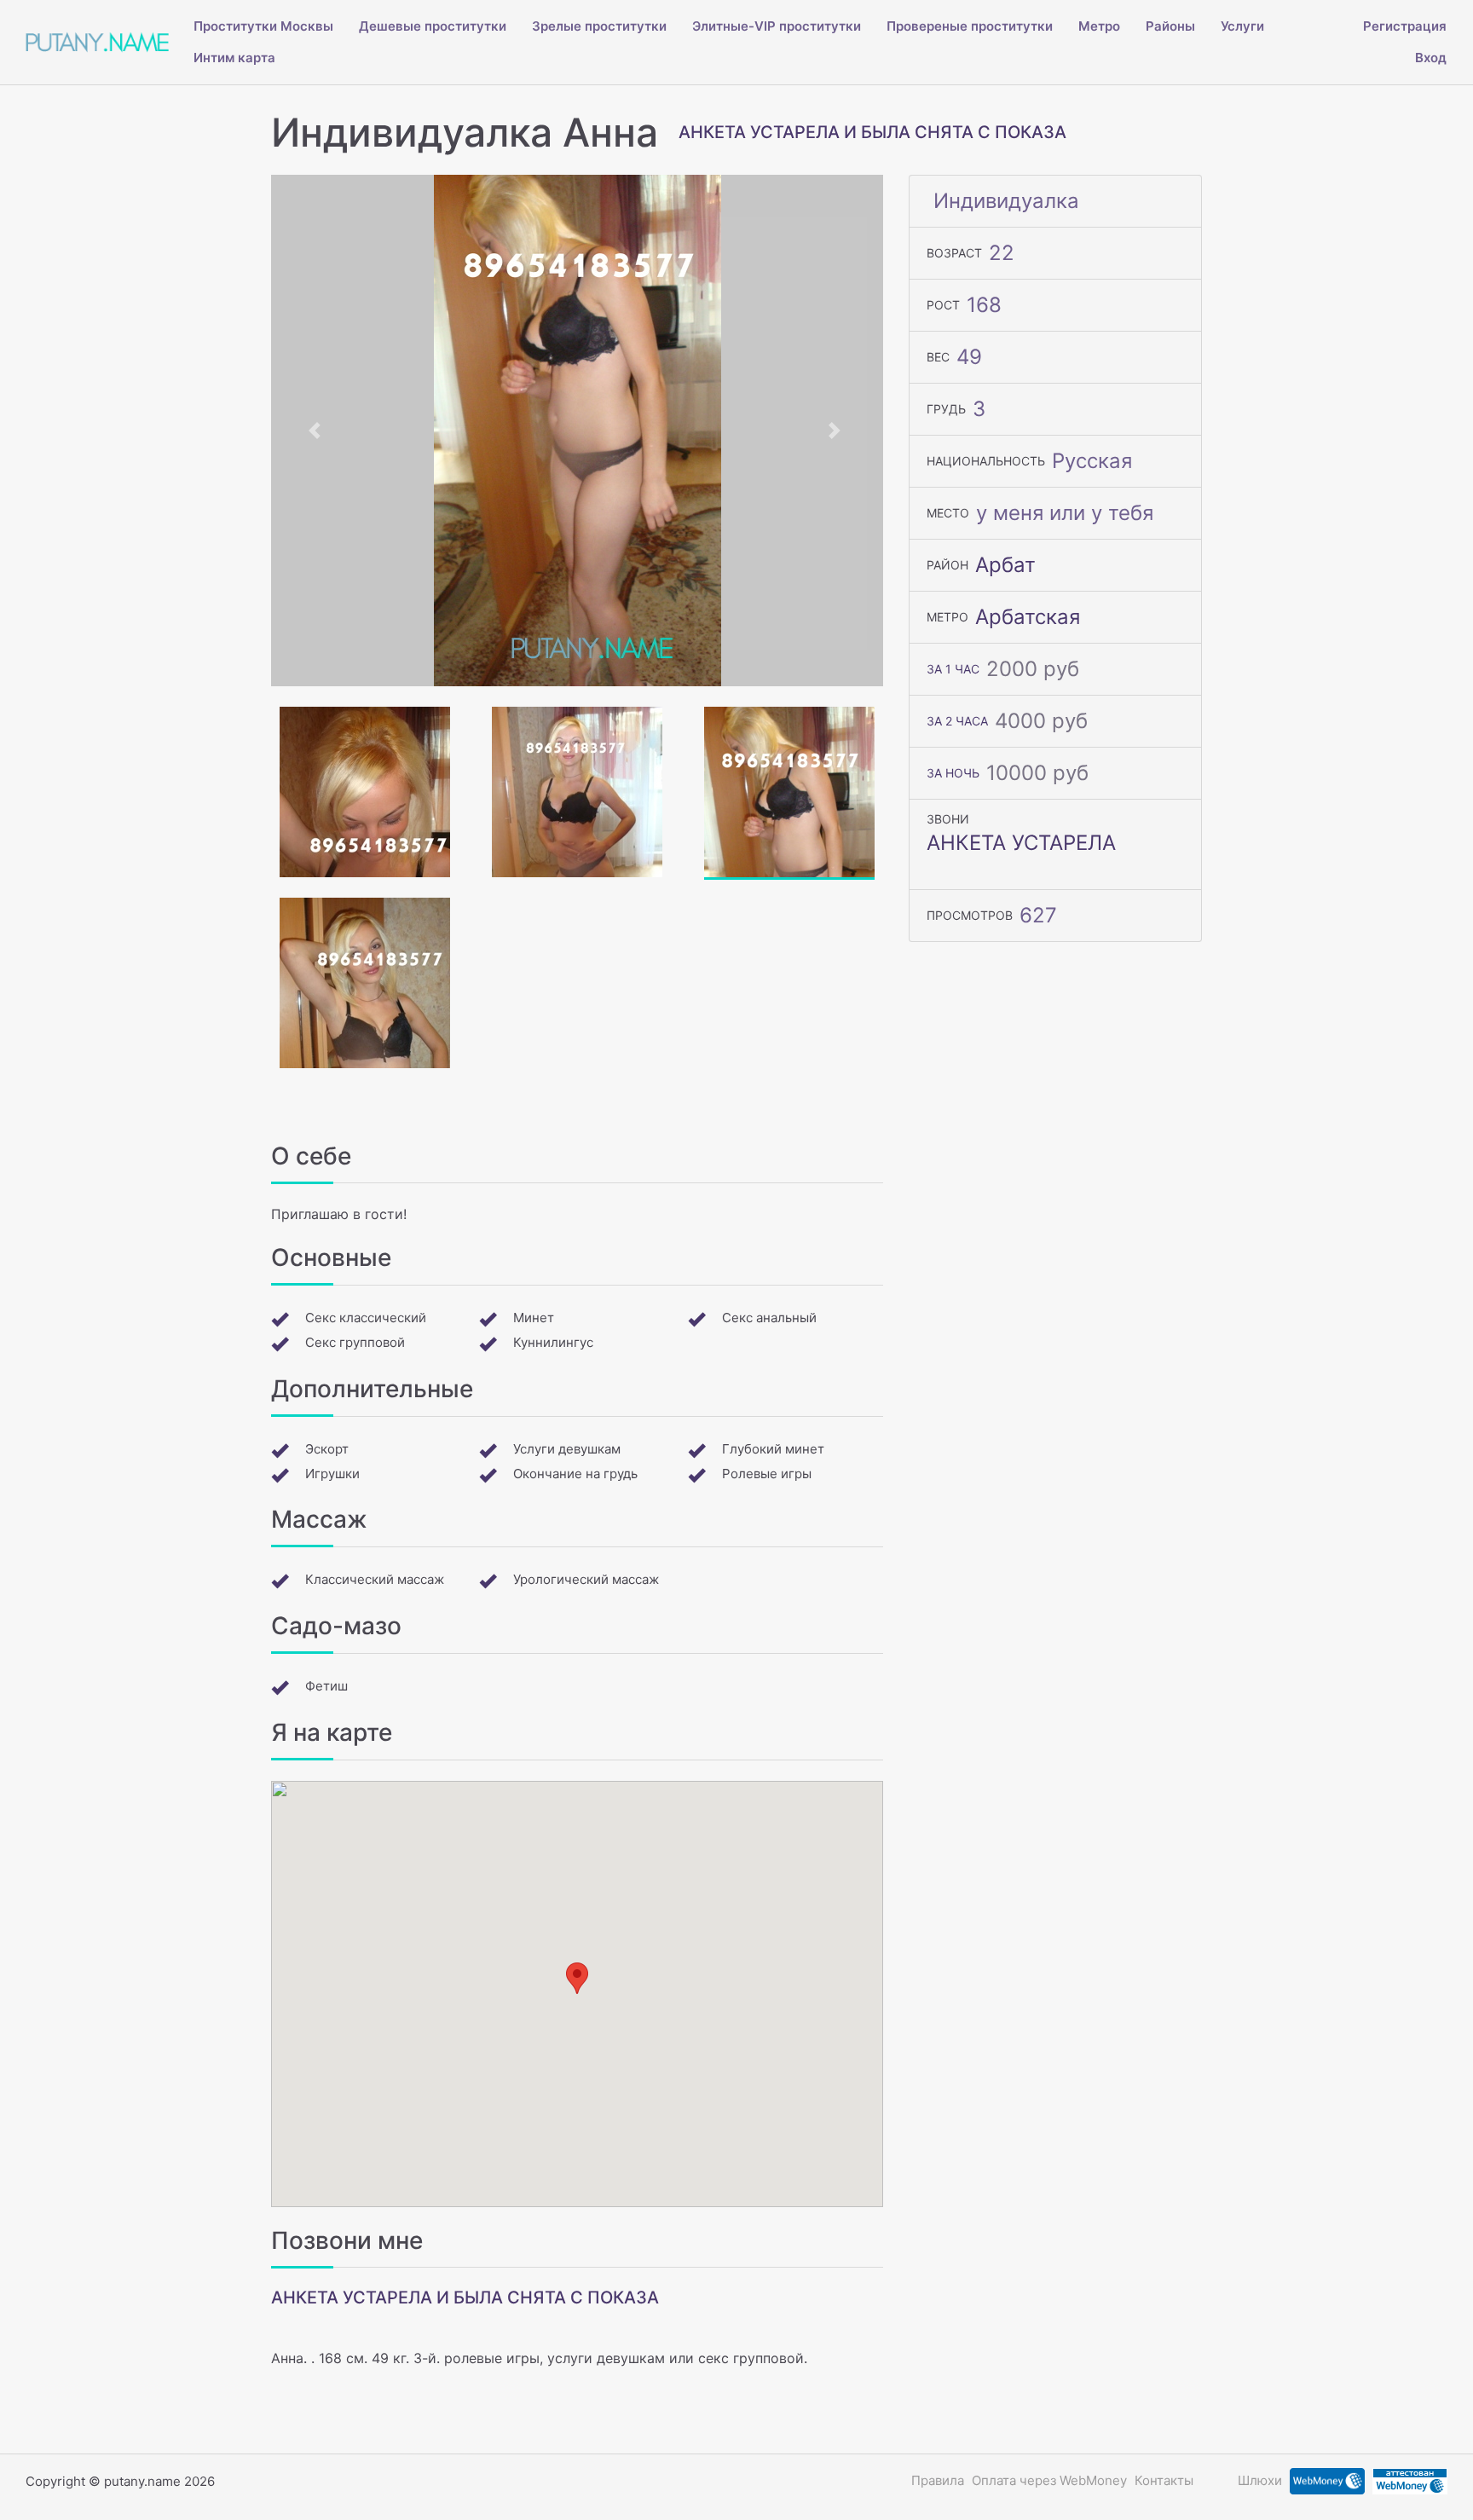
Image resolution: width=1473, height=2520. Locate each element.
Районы (1170, 26)
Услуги (1242, 26)
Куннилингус (553, 1342)
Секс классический (366, 1318)
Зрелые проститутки (599, 26)
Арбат (1005, 565)
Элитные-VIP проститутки (777, 26)
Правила (938, 2480)
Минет (534, 1318)
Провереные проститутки (970, 26)
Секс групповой (355, 1342)
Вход (1431, 58)
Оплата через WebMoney (1049, 2480)
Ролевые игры (767, 1474)
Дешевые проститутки (433, 26)
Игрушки (332, 1474)
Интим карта (234, 58)
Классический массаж (375, 1579)
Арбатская (1028, 617)
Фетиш (326, 1686)
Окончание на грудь (575, 1474)
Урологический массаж (586, 1579)
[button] (317, 431)
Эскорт (327, 1449)
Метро (1099, 26)
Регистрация (1405, 26)
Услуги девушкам (567, 1449)
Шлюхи (1260, 2480)
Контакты (1164, 2480)
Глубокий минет (773, 1449)
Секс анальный (769, 1318)
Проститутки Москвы (263, 26)
